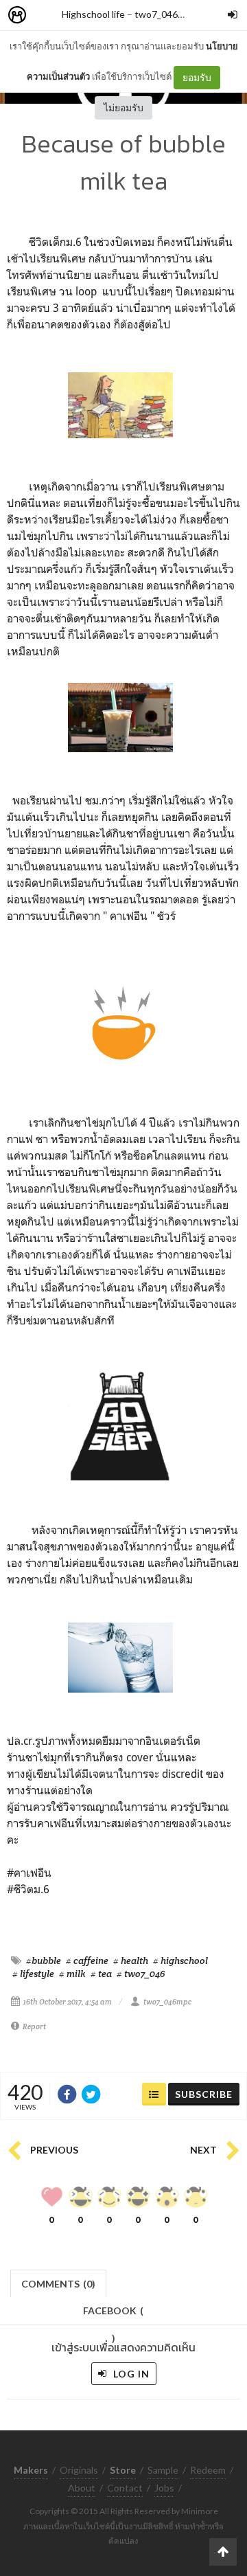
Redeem (208, 2470)
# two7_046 (141, 1974)
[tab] (59, 2282)
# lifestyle (33, 1974)
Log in (130, 2374)
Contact (125, 2488)
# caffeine (87, 1961)
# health (131, 1961)
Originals (79, 2470)
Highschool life (93, 14)
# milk (72, 1974)
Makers (47, 15)
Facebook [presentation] (113, 2315)
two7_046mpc (165, 14)
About (82, 2488)
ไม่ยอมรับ (123, 108)
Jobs (164, 2488)
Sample (163, 2470)
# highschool (180, 1961)
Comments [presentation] (58, 2284)
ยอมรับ (197, 77)
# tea (101, 1974)
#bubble (44, 1961)
